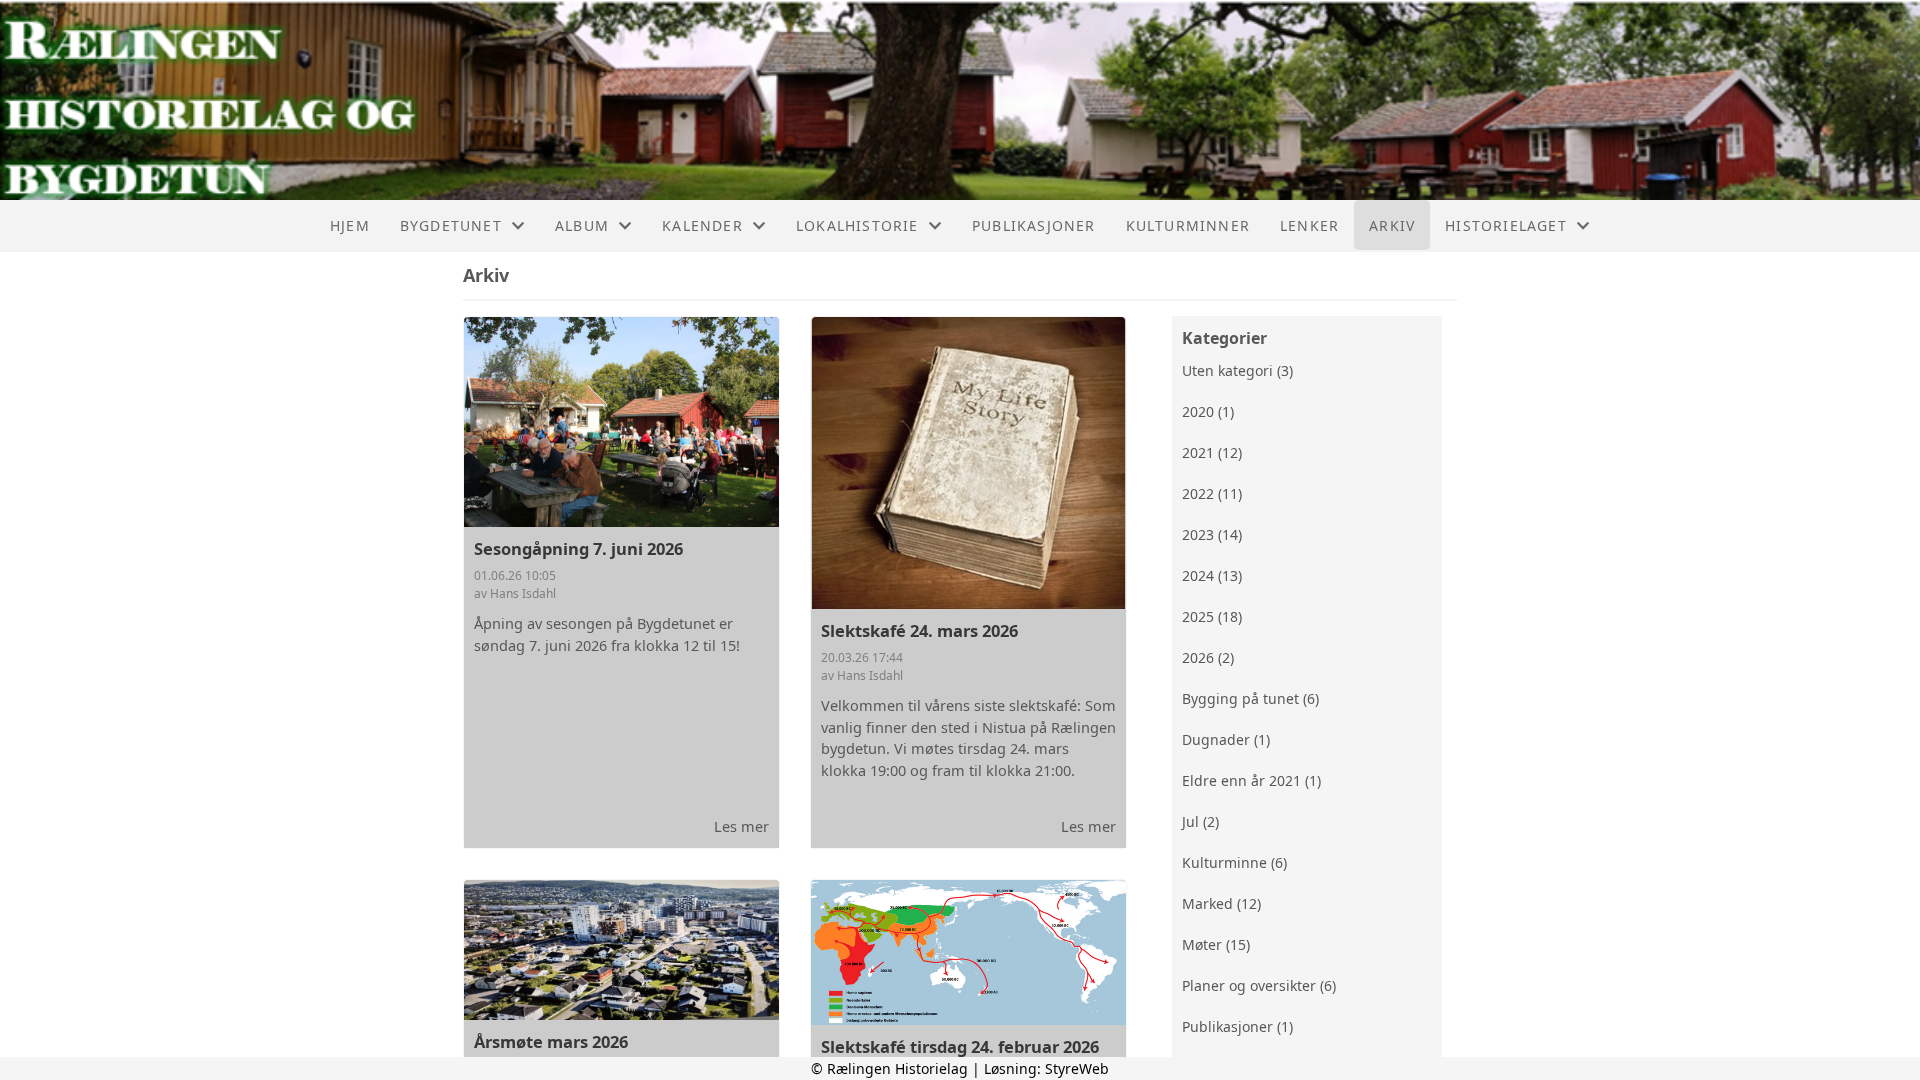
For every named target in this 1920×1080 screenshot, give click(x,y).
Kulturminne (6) (1234, 862)
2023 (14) (1212, 534)
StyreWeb (1077, 1068)
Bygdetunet (451, 225)
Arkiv (1392, 225)
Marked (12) (1221, 903)
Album (582, 225)
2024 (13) (1212, 575)
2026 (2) (1208, 657)
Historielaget (1506, 225)
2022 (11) (1212, 493)
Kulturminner (1188, 225)
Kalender (702, 225)
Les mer (741, 826)
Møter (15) (1216, 944)
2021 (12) (1212, 452)
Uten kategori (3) (1237, 370)
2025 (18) (1212, 616)
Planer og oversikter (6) (1259, 985)
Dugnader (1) (1226, 739)
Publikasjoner (1034, 225)
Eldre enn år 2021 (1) (1251, 780)
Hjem (350, 225)
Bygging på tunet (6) (1250, 698)
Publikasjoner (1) (1237, 1026)
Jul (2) (1200, 821)
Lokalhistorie (857, 225)
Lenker (1309, 225)
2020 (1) (1208, 411)
